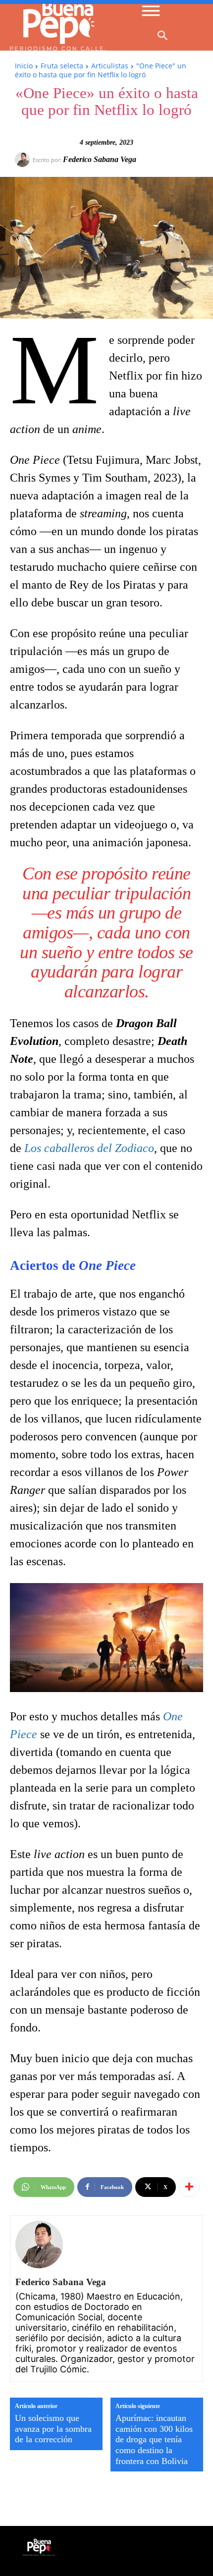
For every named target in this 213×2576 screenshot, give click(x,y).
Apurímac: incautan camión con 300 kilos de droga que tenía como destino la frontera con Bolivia (154, 2439)
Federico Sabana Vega (100, 159)
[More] (189, 2187)
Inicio (24, 66)
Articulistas (110, 66)
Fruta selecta (62, 66)
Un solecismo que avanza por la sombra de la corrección (53, 2429)
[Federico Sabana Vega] (24, 160)
